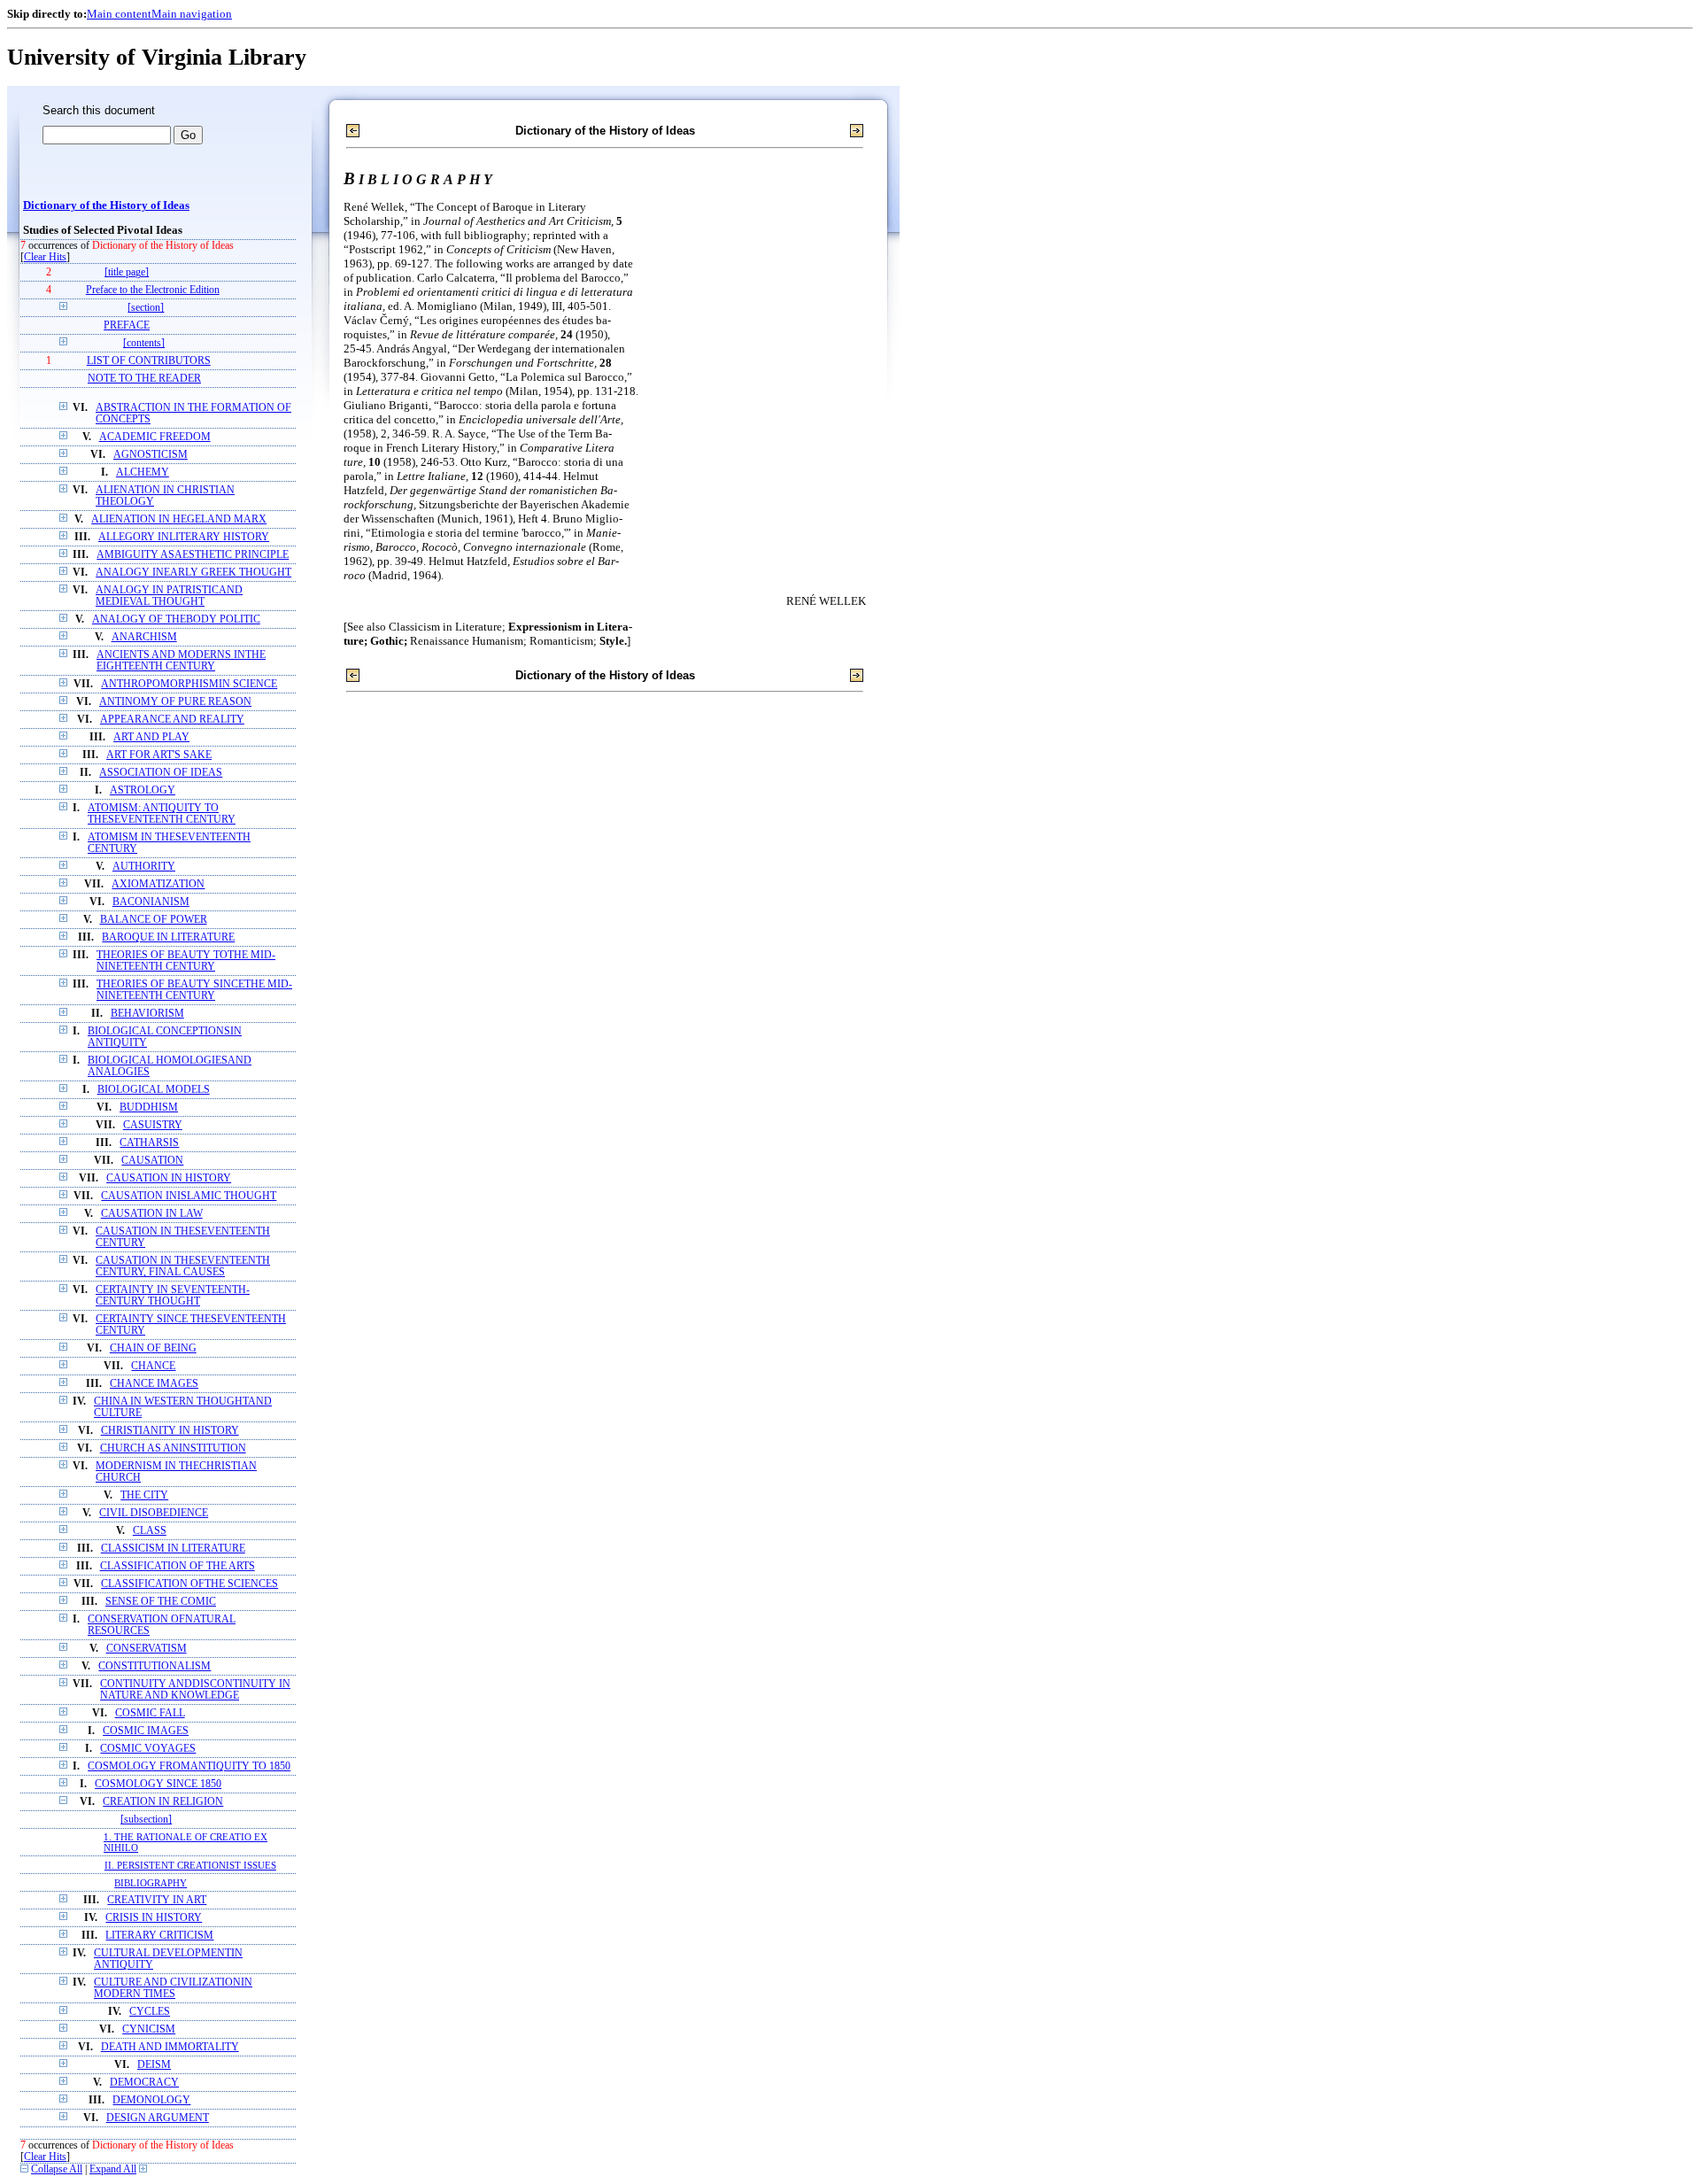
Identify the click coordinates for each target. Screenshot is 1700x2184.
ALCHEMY (143, 472)
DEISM (154, 2065)
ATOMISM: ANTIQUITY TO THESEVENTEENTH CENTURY (162, 814)
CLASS (150, 1531)
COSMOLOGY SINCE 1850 (158, 1784)
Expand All (113, 2169)
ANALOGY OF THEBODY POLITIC (176, 620)
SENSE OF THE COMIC (161, 1602)
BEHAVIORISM (147, 1014)
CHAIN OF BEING (153, 1348)
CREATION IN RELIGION (163, 1802)
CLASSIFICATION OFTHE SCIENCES (189, 1584)
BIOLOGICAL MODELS (154, 1090)
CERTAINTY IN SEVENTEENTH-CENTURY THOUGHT (173, 1296)
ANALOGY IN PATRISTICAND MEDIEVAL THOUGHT (169, 596)
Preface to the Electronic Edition (153, 290)
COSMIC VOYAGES (148, 1749)
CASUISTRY (153, 1125)
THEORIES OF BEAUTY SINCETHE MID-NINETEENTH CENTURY (194, 990)
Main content (119, 14)
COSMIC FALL (150, 1713)
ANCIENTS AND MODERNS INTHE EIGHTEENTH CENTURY (181, 661)
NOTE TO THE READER (144, 379)
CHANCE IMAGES (154, 1384)
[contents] (144, 343)
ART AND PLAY (151, 737)
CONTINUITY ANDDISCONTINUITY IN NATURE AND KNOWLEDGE (195, 1690)
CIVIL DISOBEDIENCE (154, 1513)
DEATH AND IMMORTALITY (170, 2047)
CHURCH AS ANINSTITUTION (173, 1448)
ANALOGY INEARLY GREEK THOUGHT (193, 573)
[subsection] (146, 1820)
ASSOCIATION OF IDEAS (161, 773)
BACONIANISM (151, 902)
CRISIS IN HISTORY (154, 1918)
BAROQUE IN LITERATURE (168, 937)
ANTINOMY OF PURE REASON (175, 702)
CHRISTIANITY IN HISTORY (170, 1431)
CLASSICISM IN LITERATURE (173, 1549)
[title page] (127, 272)
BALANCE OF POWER (154, 920)
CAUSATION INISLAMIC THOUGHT (189, 1196)
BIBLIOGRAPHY (151, 1883)
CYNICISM (149, 2029)
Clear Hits (45, 257)
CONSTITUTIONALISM (155, 1666)
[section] (146, 308)
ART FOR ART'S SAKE (159, 755)
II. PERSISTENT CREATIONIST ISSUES (190, 1865)
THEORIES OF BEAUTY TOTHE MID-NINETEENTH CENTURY (186, 961)
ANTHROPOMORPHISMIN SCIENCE (189, 684)
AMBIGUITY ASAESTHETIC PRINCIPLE (193, 555)
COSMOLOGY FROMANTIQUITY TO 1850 (189, 1766)
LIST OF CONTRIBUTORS (149, 361)
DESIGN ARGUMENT (158, 2118)
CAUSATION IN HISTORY (169, 1178)
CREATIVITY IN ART (157, 1900)
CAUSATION (152, 1161)
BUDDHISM (149, 1107)
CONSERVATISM (147, 1649)
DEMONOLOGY (151, 2100)
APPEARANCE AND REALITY (172, 720)
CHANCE (153, 1366)
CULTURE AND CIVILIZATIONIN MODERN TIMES (173, 1988)
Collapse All (57, 2169)
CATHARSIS (149, 1143)
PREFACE (127, 325)
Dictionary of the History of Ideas (106, 205)
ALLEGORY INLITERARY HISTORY (184, 537)
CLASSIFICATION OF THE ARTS (178, 1566)
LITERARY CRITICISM (159, 1936)
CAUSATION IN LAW (152, 1214)
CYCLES (150, 2012)
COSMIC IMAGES (146, 1731)
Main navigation (192, 14)
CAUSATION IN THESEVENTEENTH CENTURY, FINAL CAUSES (183, 1266)
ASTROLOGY (143, 790)
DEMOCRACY (144, 2083)
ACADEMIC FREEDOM (155, 437)
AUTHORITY (144, 867)
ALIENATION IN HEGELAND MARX (179, 519)
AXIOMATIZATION (158, 884)
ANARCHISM (144, 637)
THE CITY (144, 1495)
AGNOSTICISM (151, 455)
